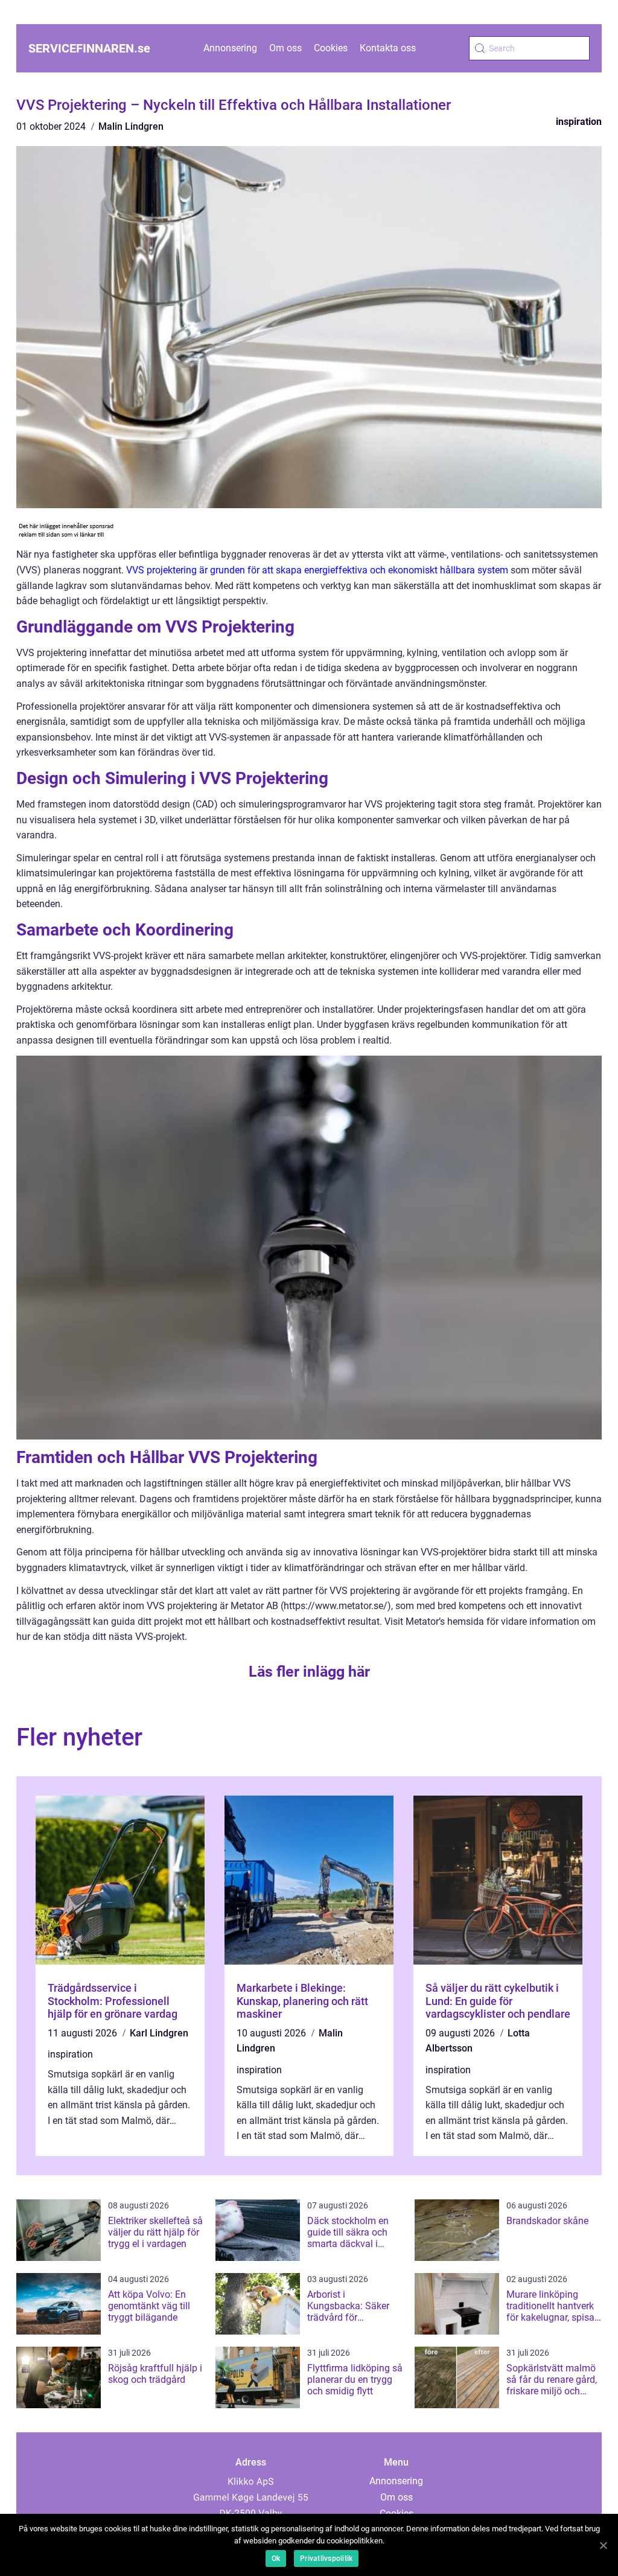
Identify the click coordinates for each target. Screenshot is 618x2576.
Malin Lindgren (131, 126)
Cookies (331, 48)
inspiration (579, 122)
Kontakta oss (388, 48)
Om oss (285, 48)
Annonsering (230, 48)
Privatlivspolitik (326, 2558)
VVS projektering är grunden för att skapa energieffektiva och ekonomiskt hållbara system (317, 570)
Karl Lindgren (159, 2033)
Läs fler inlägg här (309, 1672)
